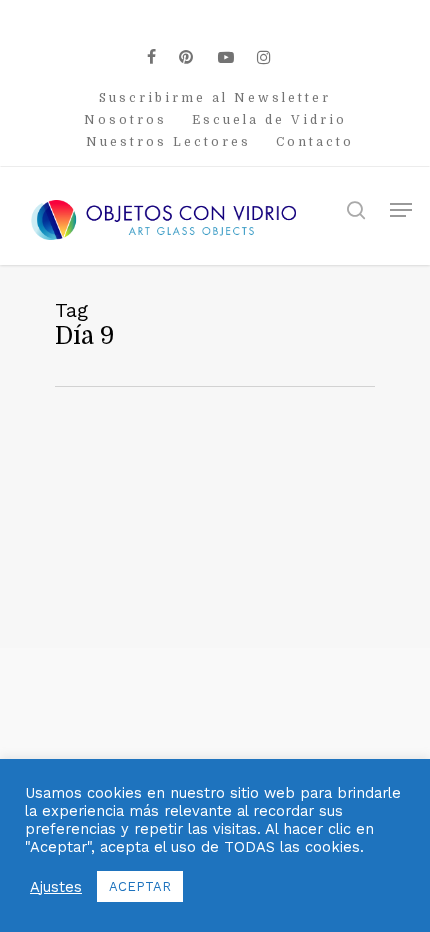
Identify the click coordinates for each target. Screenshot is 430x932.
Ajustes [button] (56, 887)
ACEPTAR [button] (140, 886)
